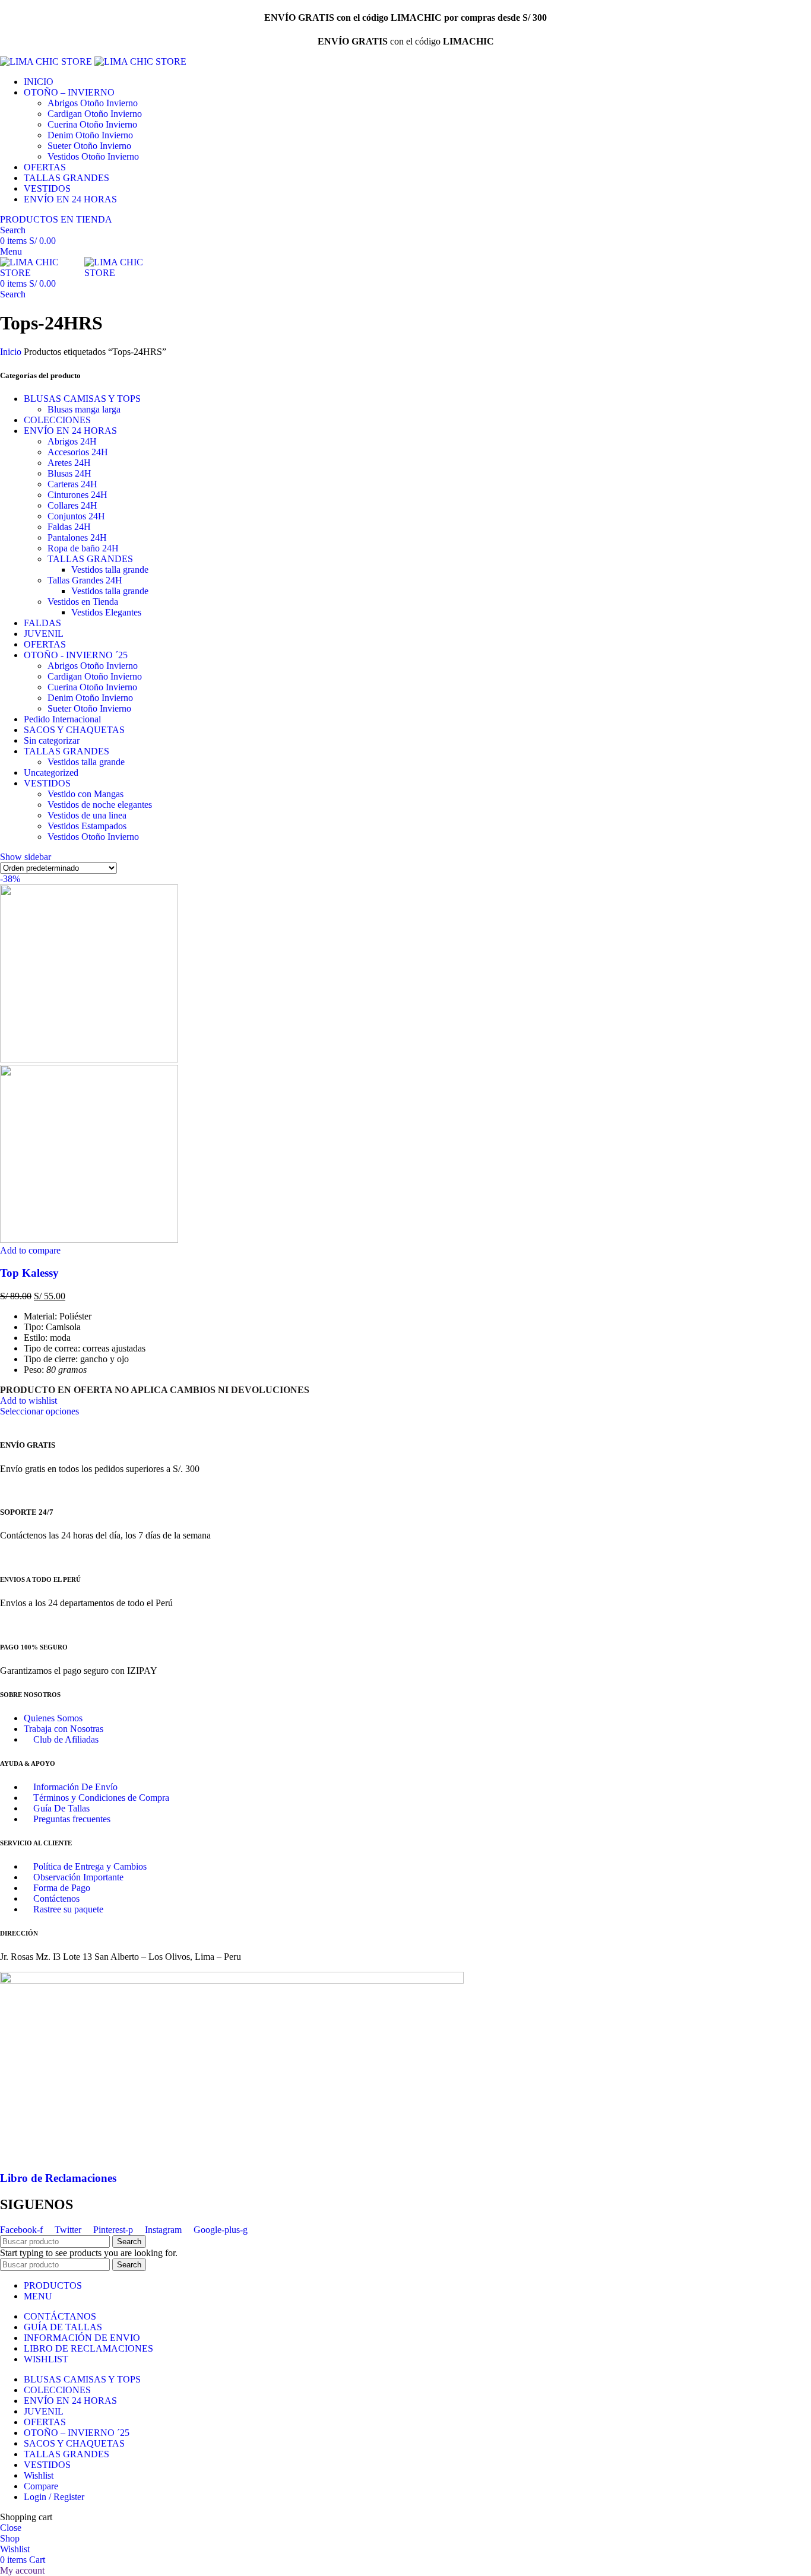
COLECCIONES (57, 420)
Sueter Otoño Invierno (89, 146)
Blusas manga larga (84, 409)
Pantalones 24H (77, 537)
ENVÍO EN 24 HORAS (70, 431)
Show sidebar (26, 857)
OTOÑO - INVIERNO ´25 (76, 655)
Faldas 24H (69, 527)
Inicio (12, 352)
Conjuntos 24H (76, 516)
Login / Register (54, 2497)
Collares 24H (72, 505)
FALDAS (42, 623)
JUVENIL (44, 634)
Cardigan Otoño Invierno (95, 114)
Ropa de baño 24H (83, 548)
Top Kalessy (29, 1273)
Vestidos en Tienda (83, 602)
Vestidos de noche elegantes (100, 805)
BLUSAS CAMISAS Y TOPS (82, 399)
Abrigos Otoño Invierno (93, 103)
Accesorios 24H (78, 452)
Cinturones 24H (77, 495)
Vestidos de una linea (87, 815)
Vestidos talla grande (110, 570)
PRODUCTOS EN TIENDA (56, 219)
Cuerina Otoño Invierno (92, 124)
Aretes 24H (69, 463)
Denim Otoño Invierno (90, 135)
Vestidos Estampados (87, 826)
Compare (41, 2486)
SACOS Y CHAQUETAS (74, 730)
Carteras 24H (72, 484)
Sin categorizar (52, 740)
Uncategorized (51, 773)
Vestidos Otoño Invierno (93, 156)
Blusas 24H (69, 473)
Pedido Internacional (62, 719)
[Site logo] (47, 61)
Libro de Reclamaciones (58, 2178)
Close (11, 2528)
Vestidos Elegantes (106, 612)
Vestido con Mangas (85, 794)
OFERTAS (45, 644)
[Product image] (89, 1240)
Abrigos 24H (72, 441)
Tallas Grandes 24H (85, 580)
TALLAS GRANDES (90, 559)
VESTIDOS (47, 783)
